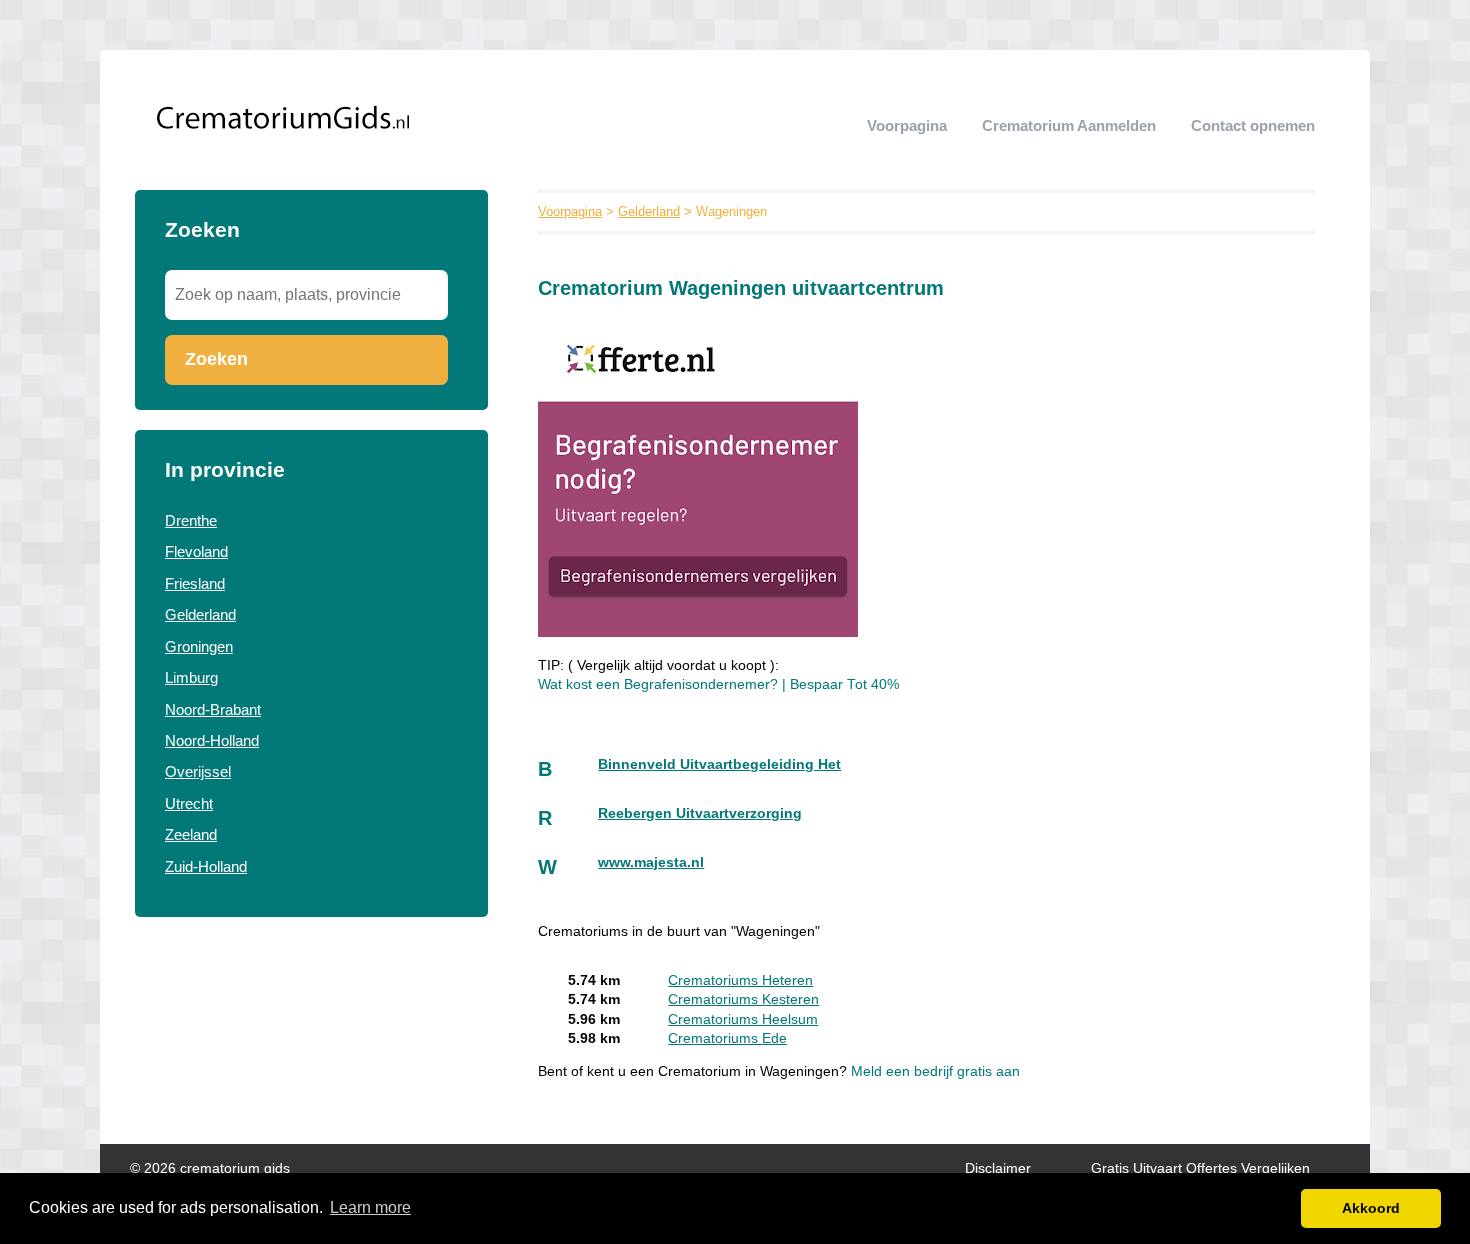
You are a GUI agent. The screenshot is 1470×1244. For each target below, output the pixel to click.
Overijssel (198, 771)
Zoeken (216, 359)
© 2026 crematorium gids (210, 1168)
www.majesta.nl (651, 862)
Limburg (191, 677)
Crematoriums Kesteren (743, 999)
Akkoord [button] (1371, 1208)
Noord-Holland (212, 740)
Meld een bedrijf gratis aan (935, 1071)
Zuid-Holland (206, 866)
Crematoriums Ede (727, 1038)
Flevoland (196, 551)
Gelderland (200, 614)
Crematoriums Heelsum (743, 1019)
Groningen (199, 646)
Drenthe (191, 520)
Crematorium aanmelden (1069, 125)
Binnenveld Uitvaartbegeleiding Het (719, 764)
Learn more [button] (370, 1207)
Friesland (195, 583)
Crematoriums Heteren (740, 980)
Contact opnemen (1253, 125)
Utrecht (189, 803)
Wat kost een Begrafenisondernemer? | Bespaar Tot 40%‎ (718, 684)
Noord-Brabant (213, 709)
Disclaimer (998, 1168)
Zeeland (191, 834)
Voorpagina (907, 125)
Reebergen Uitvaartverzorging (700, 813)
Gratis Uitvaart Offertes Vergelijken (1200, 1168)
